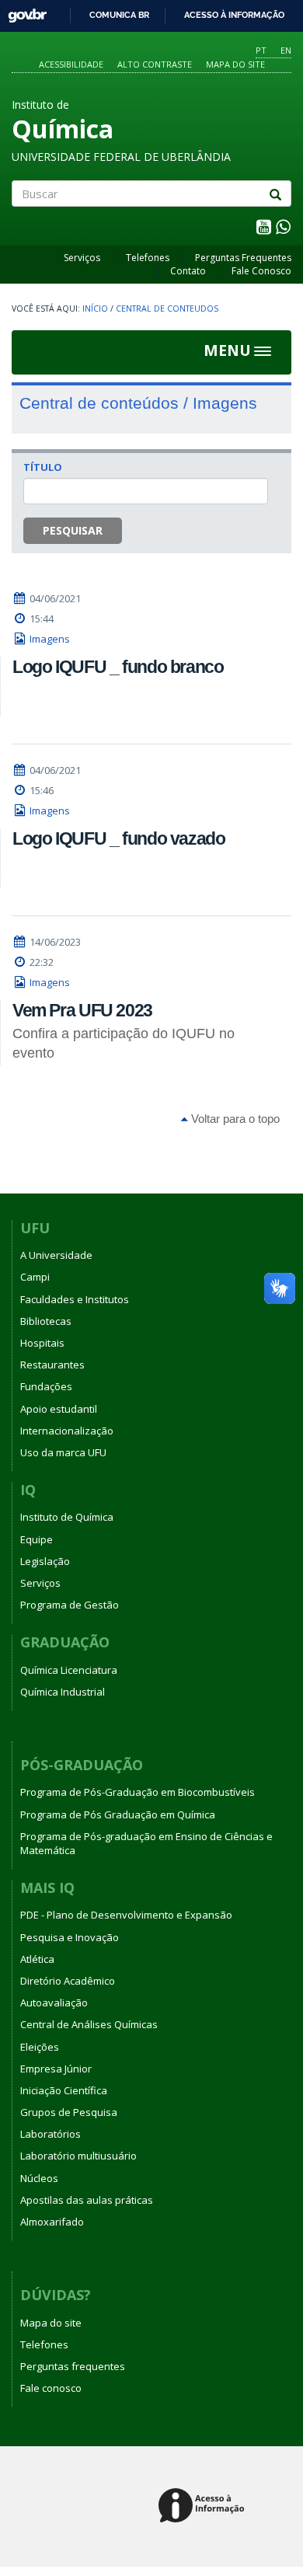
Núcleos (39, 2178)
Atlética (37, 1959)
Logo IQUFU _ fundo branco (118, 667)
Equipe (37, 1539)
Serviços (82, 258)
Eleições (40, 2047)
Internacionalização (67, 1431)
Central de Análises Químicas (89, 2024)
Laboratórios (50, 2134)
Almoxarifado (52, 2222)
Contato (188, 271)
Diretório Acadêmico (68, 1981)
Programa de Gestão (70, 1605)
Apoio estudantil (59, 1409)
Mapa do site (235, 64)
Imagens (50, 639)
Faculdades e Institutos (75, 1299)
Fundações (46, 1386)
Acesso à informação (234, 15)
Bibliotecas (46, 1321)
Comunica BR (119, 15)
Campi (35, 1277)
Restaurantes (52, 1365)
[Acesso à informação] (204, 2506)
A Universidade (56, 1255)
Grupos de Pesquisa (69, 2112)
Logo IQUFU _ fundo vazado (119, 838)
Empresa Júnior (56, 2069)
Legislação (45, 1561)
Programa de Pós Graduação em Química (118, 1814)
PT (261, 50)
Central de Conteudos (167, 308)
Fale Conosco (261, 271)
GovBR (22, 11)
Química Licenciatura (69, 1670)
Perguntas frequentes (73, 2366)
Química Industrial (63, 1692)
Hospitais (42, 1343)
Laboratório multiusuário (78, 2156)
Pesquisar (73, 530)
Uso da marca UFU (63, 1452)
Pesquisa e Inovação (70, 1937)
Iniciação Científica (64, 2090)
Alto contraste (155, 64)
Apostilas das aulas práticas (87, 2200)
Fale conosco (51, 2388)
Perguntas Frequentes (243, 258)
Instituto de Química (67, 1517)
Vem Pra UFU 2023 (82, 1010)
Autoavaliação (54, 2003)
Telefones (148, 258)
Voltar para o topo (234, 1119)
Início (95, 308)
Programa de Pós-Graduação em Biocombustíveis (138, 1792)
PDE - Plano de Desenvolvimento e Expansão (126, 1915)
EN (286, 50)
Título (43, 467)
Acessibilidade (71, 64)
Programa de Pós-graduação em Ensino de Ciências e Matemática (146, 1843)
